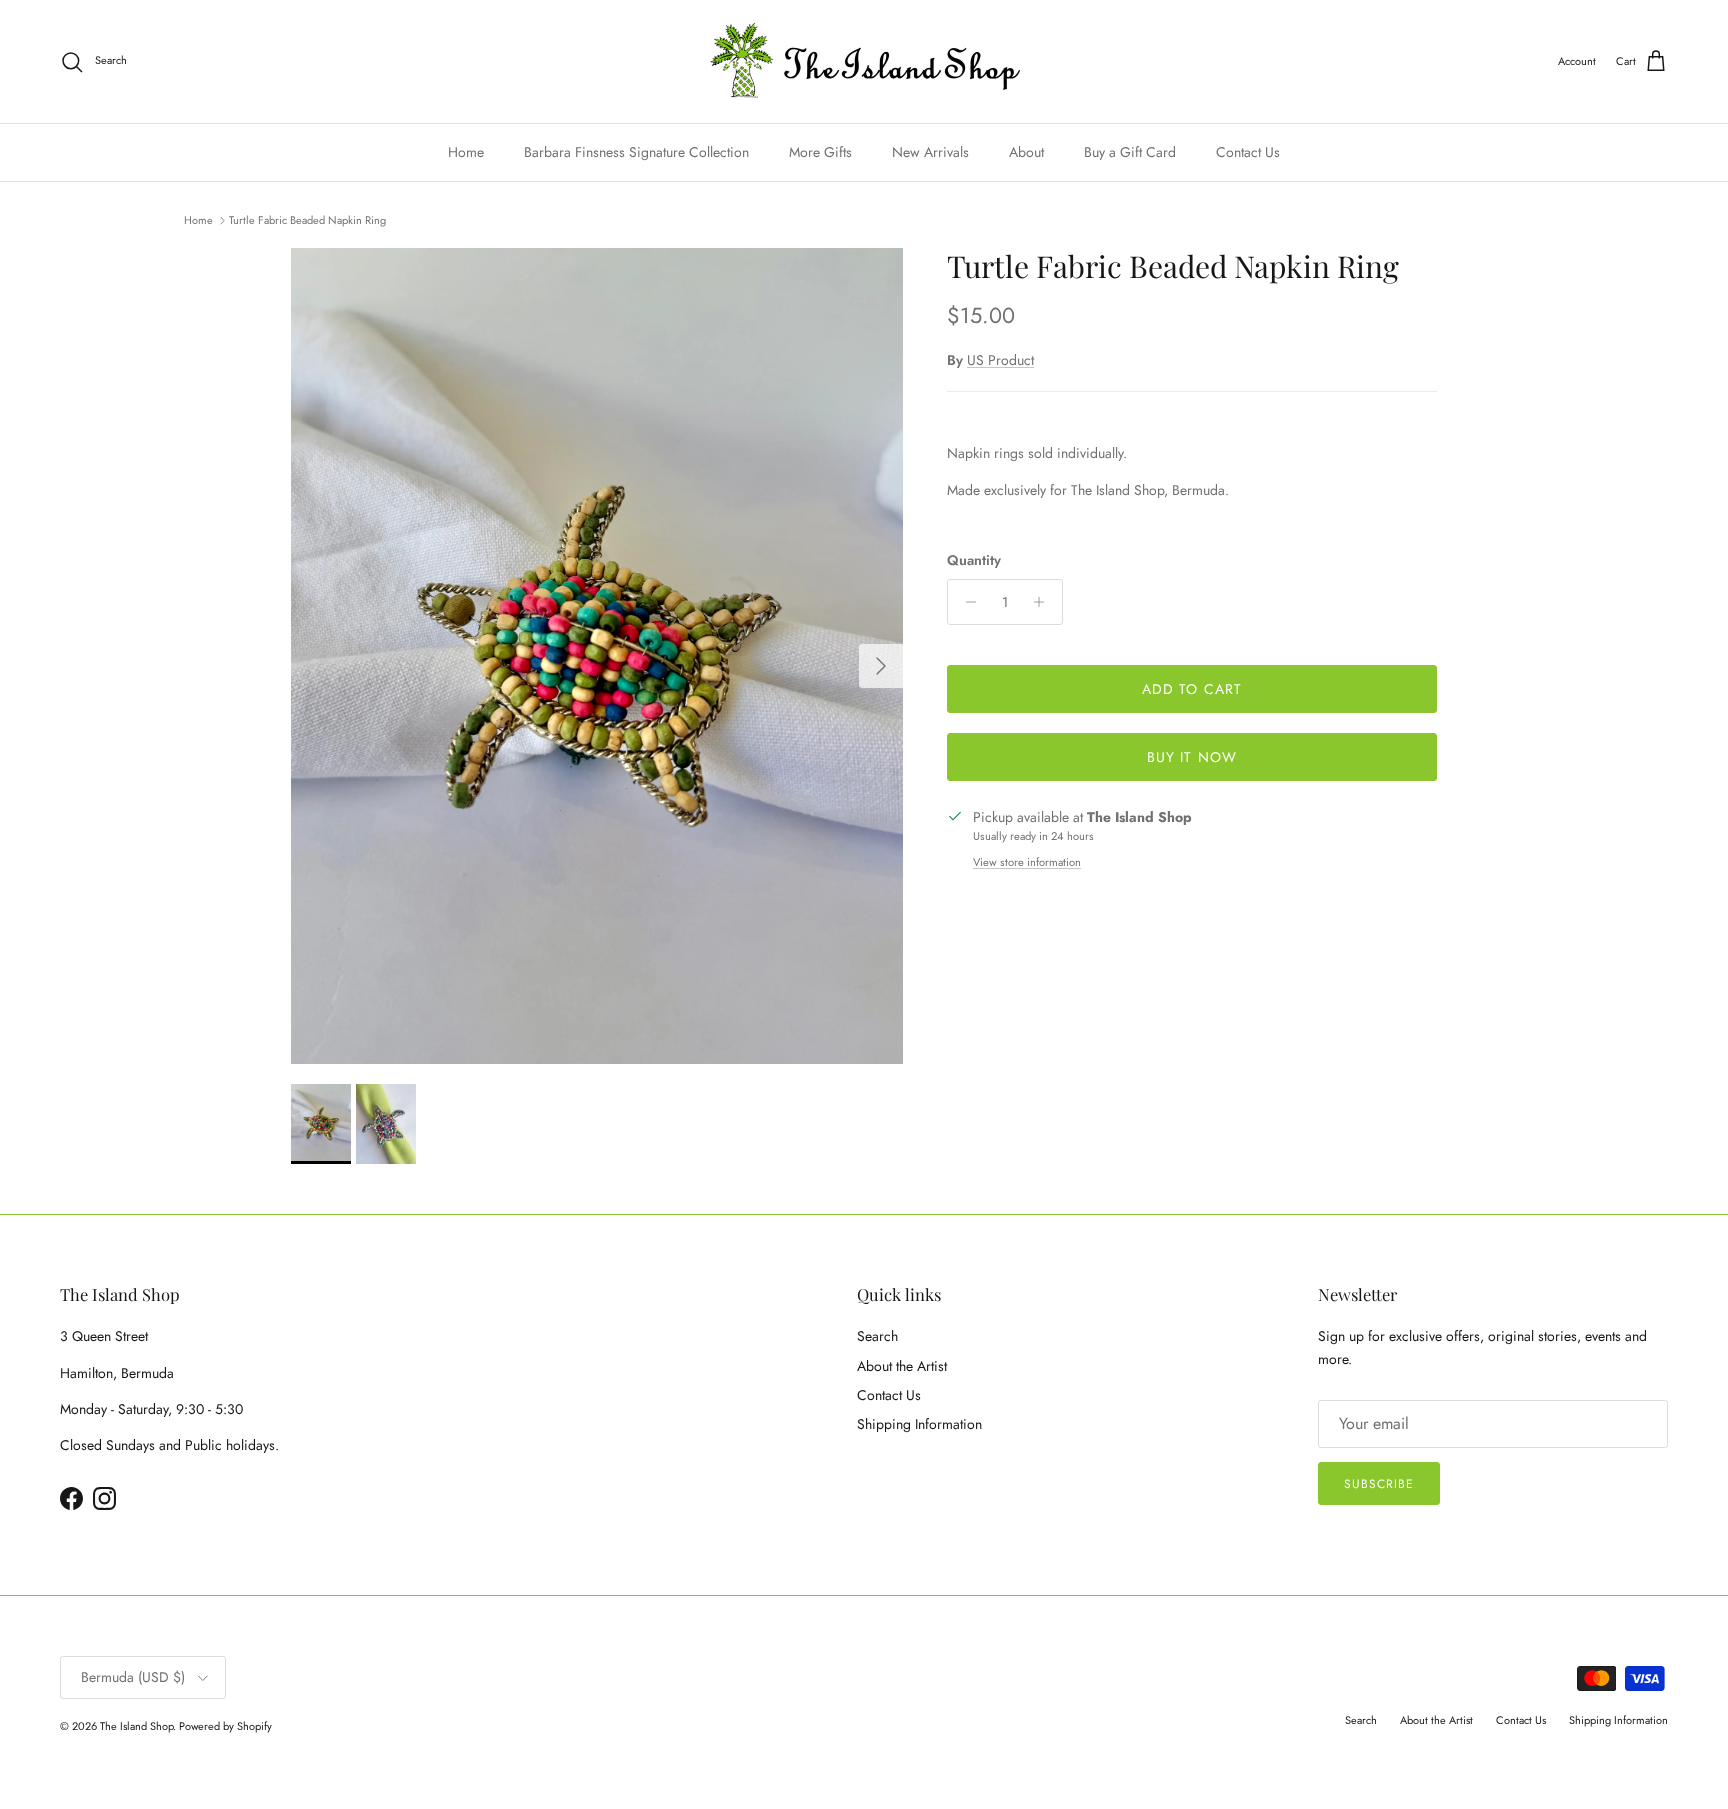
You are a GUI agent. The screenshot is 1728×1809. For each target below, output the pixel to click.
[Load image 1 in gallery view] (597, 656)
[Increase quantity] (1044, 602)
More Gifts (820, 152)
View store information (1027, 862)
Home (466, 152)
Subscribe (1379, 1484)
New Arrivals (930, 152)
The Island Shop (136, 1726)
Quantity (974, 560)
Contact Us (1248, 152)
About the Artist (902, 1366)
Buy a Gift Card (1130, 152)
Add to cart (1192, 689)
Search (877, 1336)
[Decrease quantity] (965, 602)
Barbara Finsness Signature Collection (636, 152)
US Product (1000, 360)
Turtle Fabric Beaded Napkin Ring (307, 220)
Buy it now (1192, 757)
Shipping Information (919, 1424)
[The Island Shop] (864, 61)
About (1026, 152)
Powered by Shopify (225, 1726)
